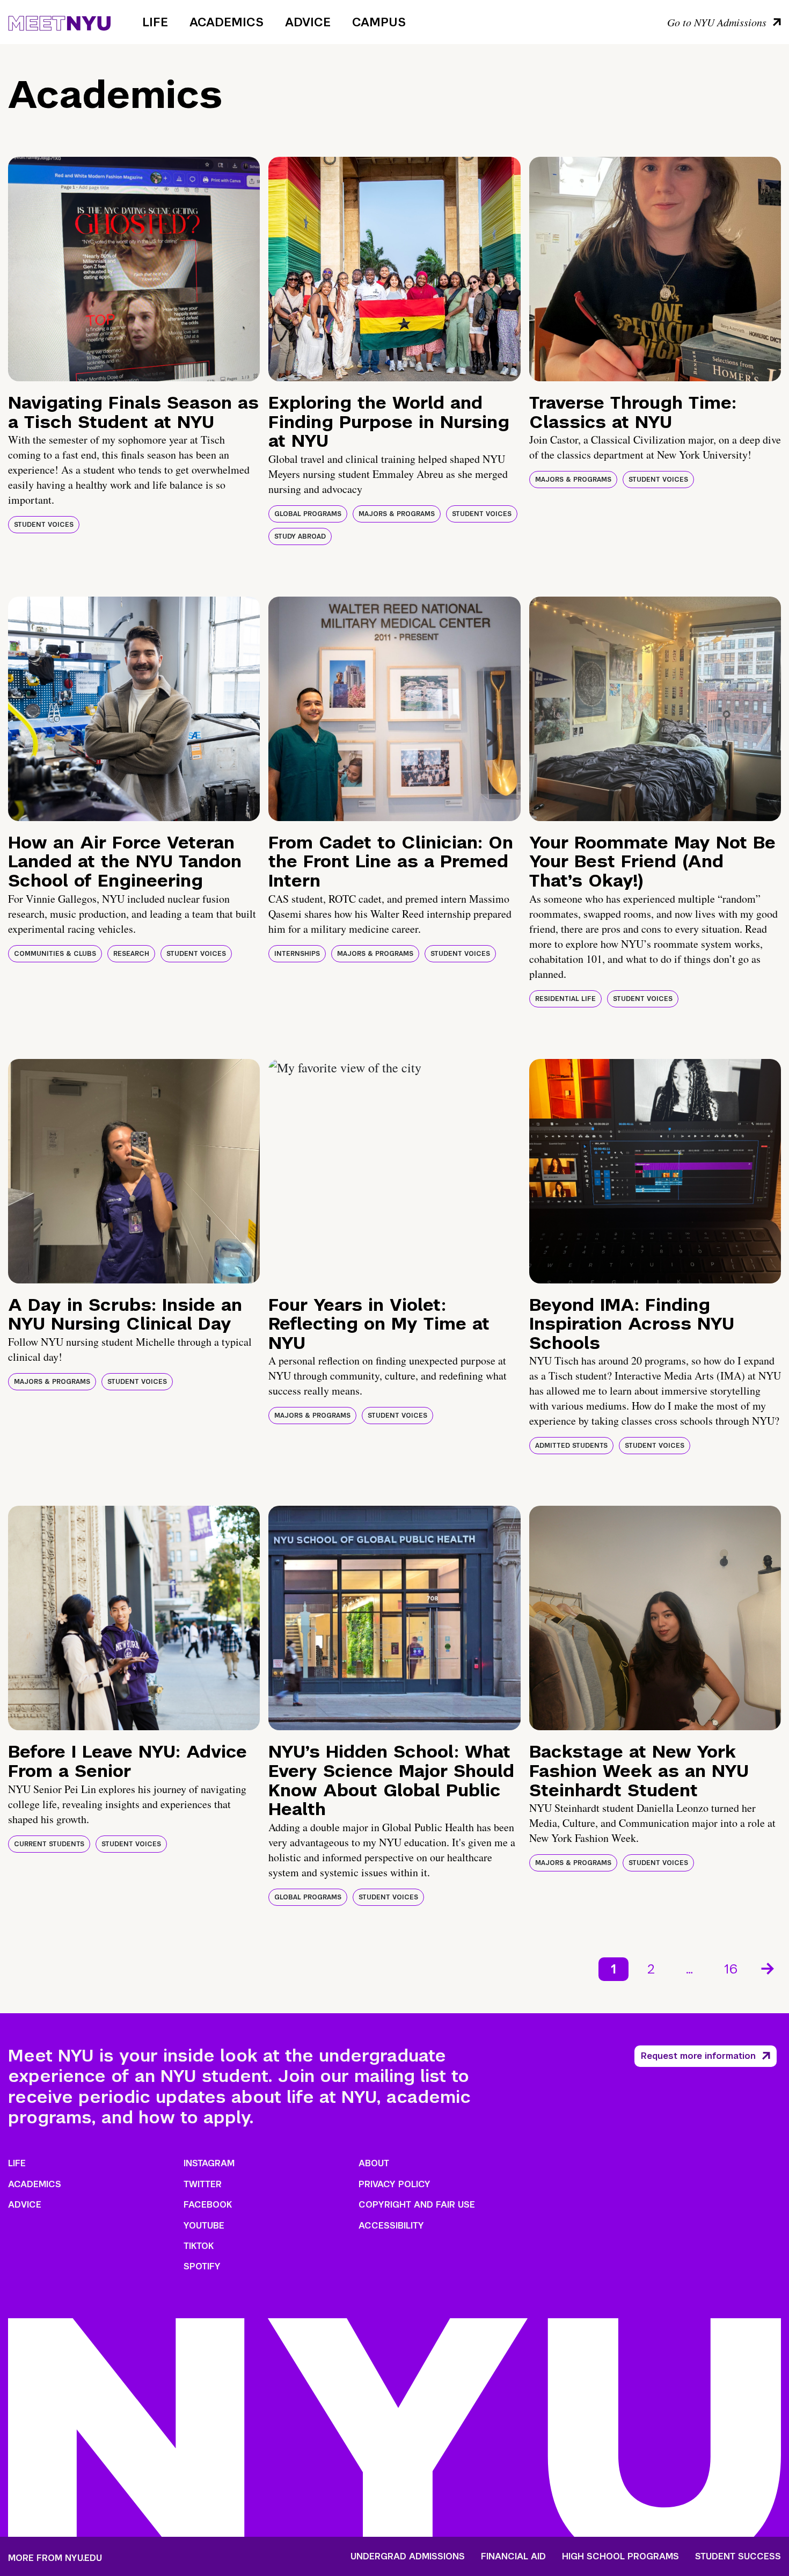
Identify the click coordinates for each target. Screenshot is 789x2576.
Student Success (738, 2557)
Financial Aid (513, 2557)
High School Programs (620, 2557)
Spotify (202, 2266)
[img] (134, 269)
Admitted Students (571, 1446)
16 (731, 1969)
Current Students (49, 1844)
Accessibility (391, 2226)
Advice (308, 22)
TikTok (199, 2246)
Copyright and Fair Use (417, 2205)
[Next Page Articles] (769, 1968)
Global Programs (308, 514)
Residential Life (565, 999)
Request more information (698, 2056)
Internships (297, 954)
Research (131, 954)
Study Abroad (300, 536)
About (374, 2163)
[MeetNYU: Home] (59, 21)
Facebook (208, 2205)
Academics (227, 22)
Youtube (204, 2226)
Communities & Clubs (55, 954)
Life (155, 22)
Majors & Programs (397, 514)
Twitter (203, 2184)
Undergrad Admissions (408, 2557)
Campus (379, 22)
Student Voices (44, 525)
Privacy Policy (394, 2184)
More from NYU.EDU (55, 2558)
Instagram (209, 2163)
